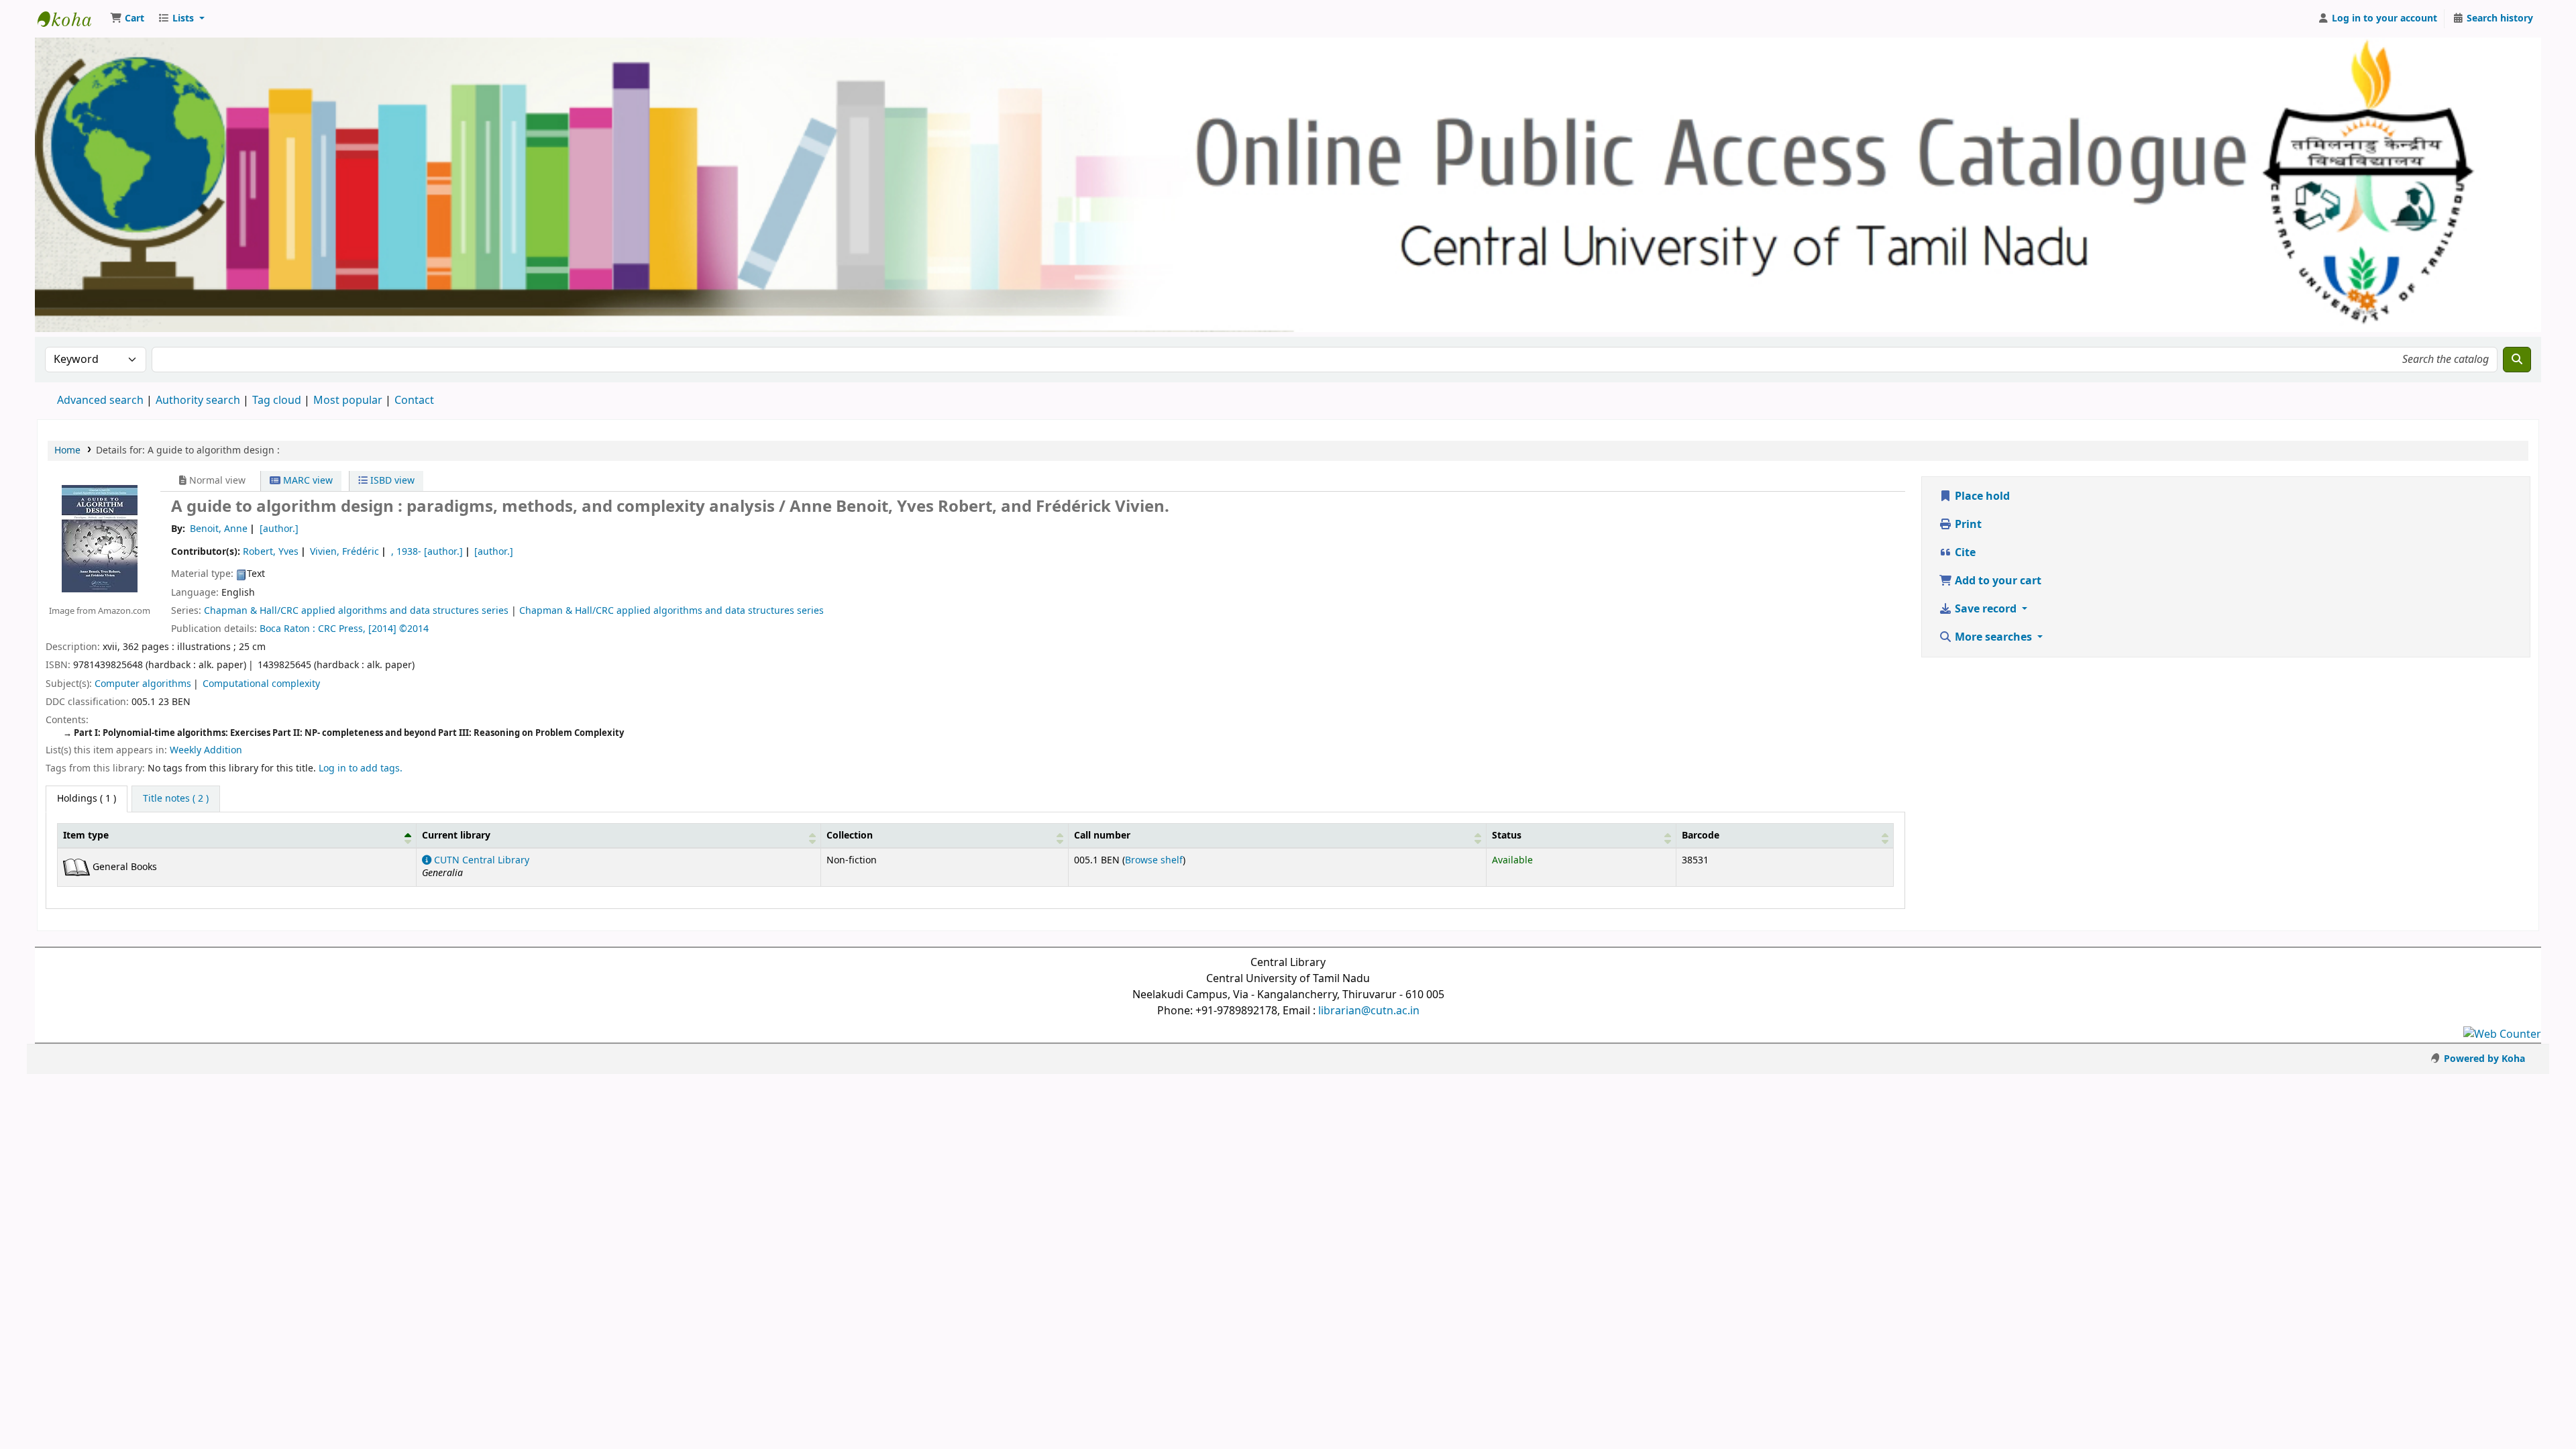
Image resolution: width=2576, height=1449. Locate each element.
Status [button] (1507, 836)
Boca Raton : (289, 629)
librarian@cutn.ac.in (1369, 1011)
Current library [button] (456, 836)
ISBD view (391, 481)
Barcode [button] (1701, 836)
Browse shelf (1154, 860)
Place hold (1981, 496)
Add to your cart (1997, 581)
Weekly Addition (206, 750)
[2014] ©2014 (398, 629)
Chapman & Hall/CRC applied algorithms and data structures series (356, 611)
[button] (127, 19)
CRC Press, (342, 629)
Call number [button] (1102, 836)
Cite (1964, 553)
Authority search (198, 400)
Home (67, 450)
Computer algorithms (143, 684)
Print (1967, 525)
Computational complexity (261, 684)
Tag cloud (277, 400)
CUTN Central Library (480, 860)
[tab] (176, 799)
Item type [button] (86, 836)
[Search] (2517, 360)
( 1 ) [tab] (87, 799)
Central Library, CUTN (71, 19)
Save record (1986, 609)
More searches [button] (1993, 637)
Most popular (348, 400)
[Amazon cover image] (100, 539)
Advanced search (100, 400)
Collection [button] (850, 836)
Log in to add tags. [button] (361, 768)
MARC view (307, 481)
